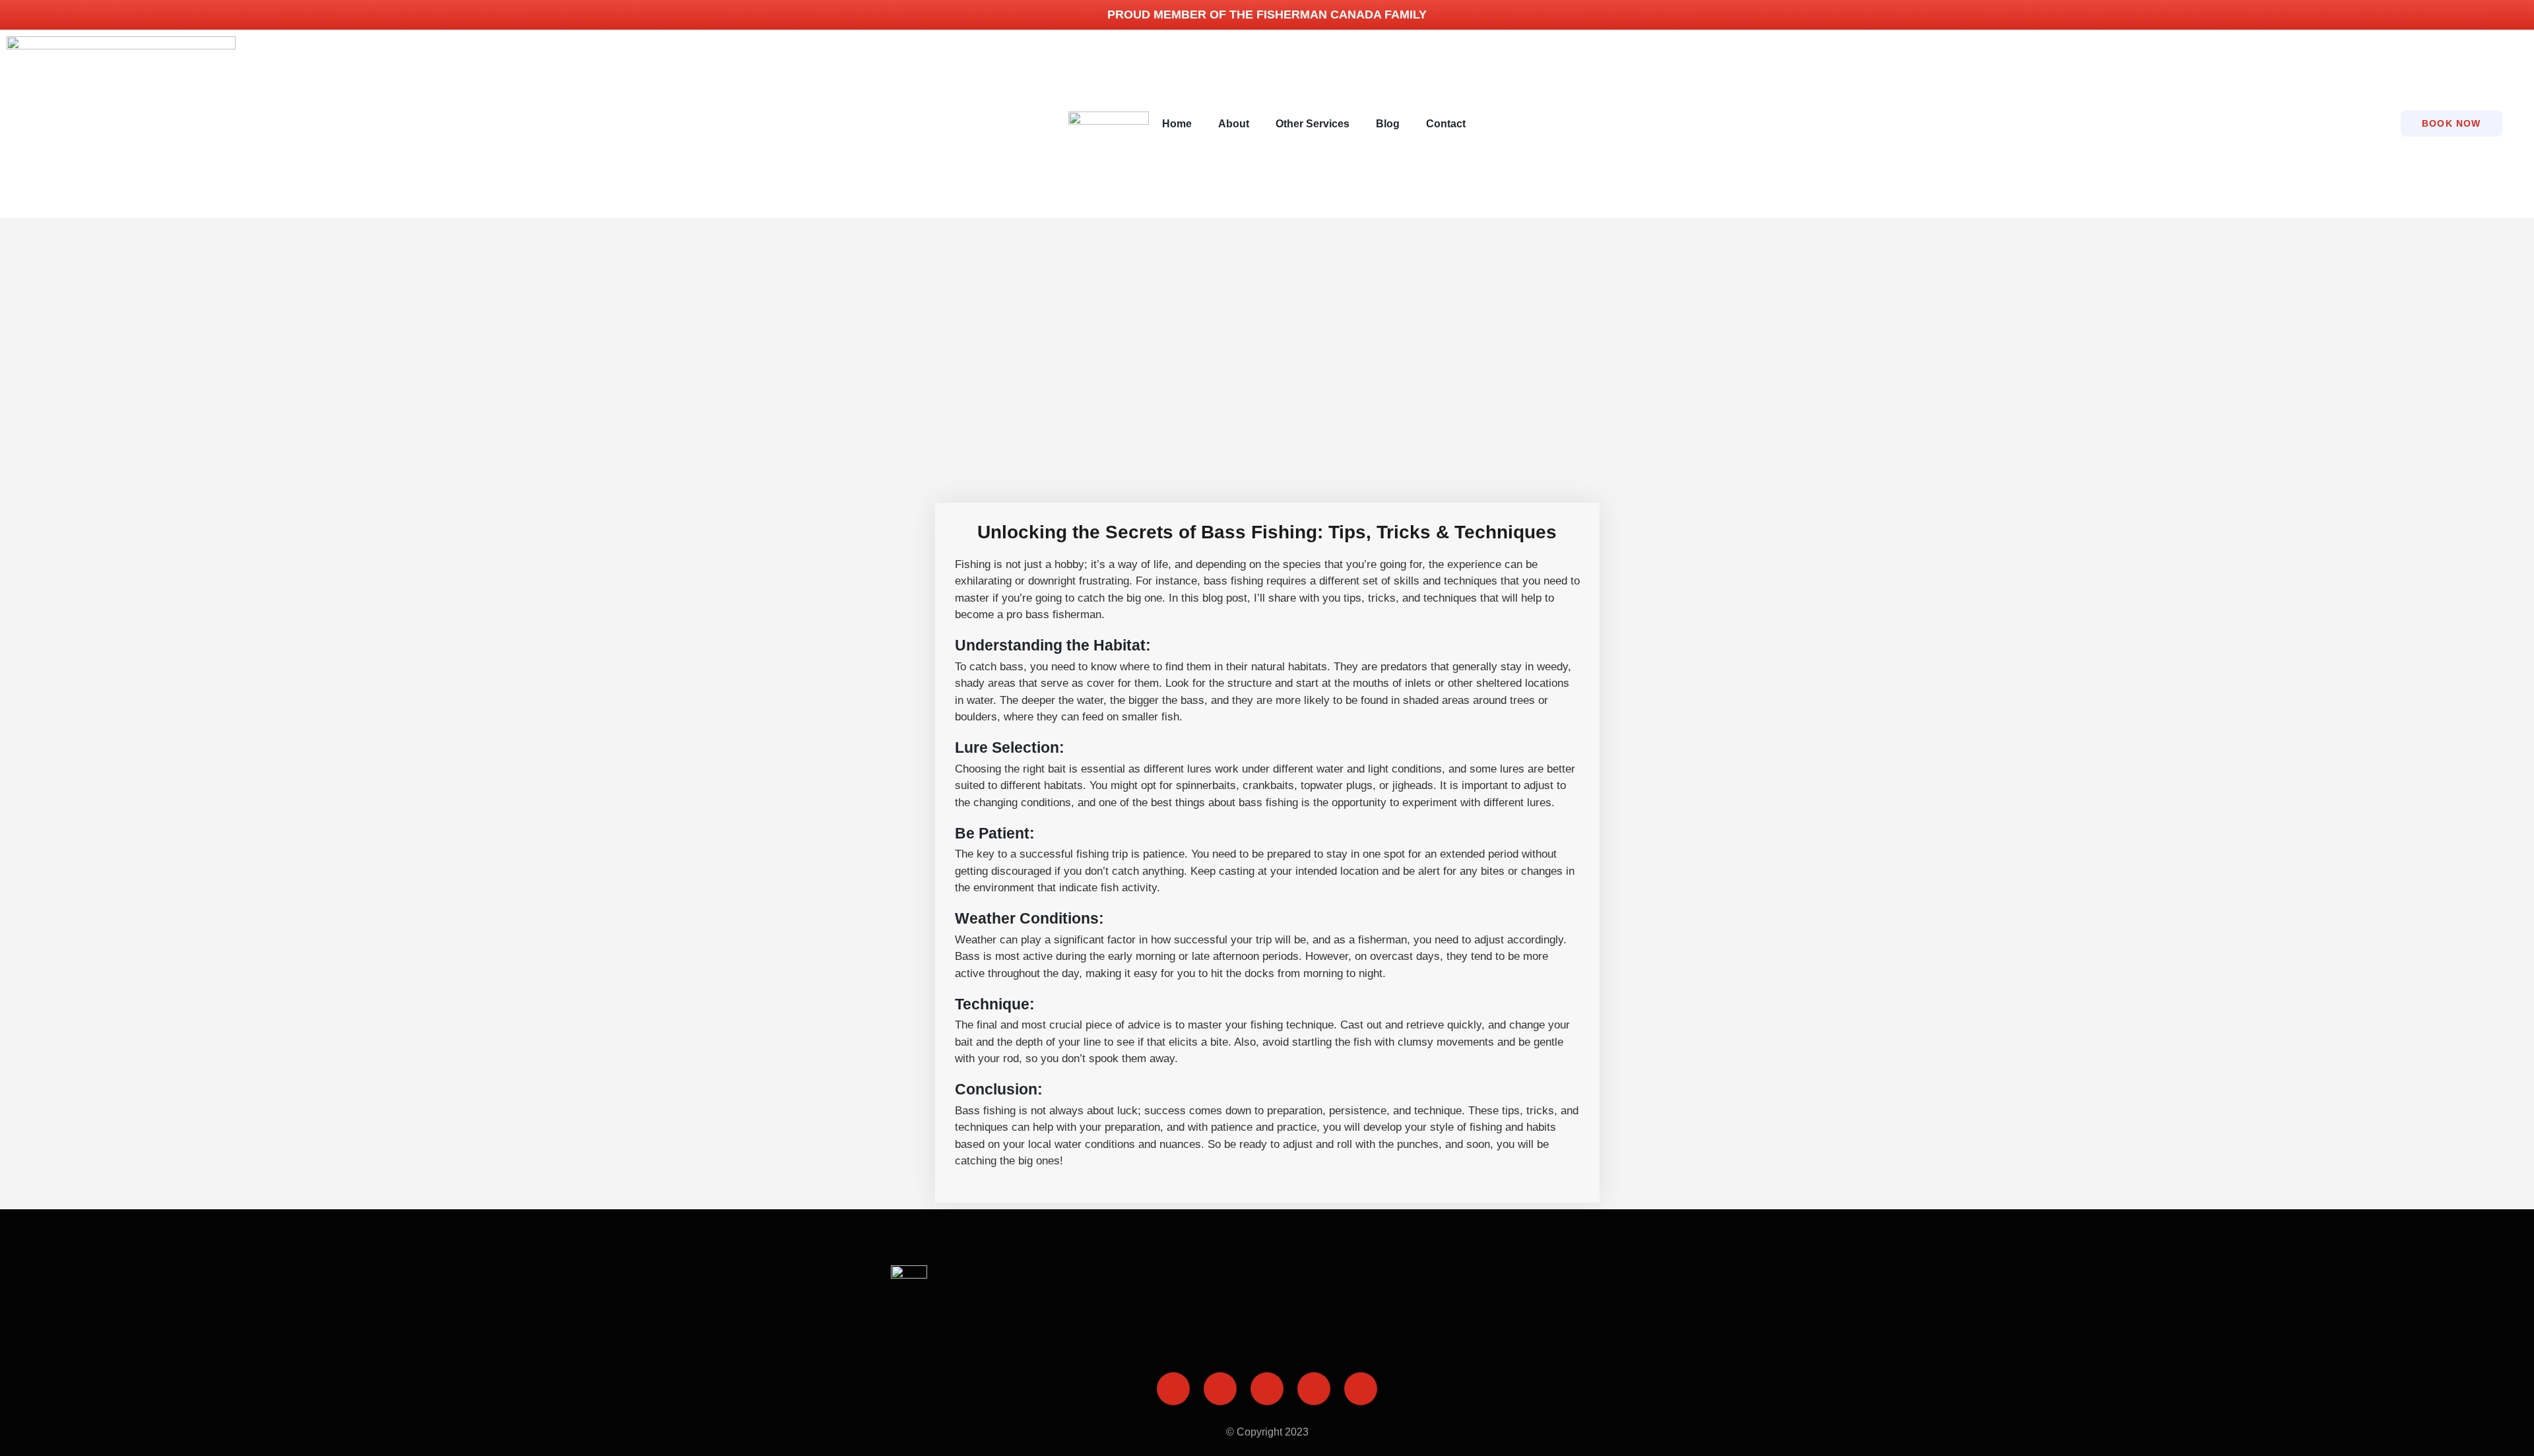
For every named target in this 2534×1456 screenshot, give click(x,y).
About (1234, 124)
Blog (1388, 124)
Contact (1446, 124)
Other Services (1313, 124)
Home (1177, 124)
